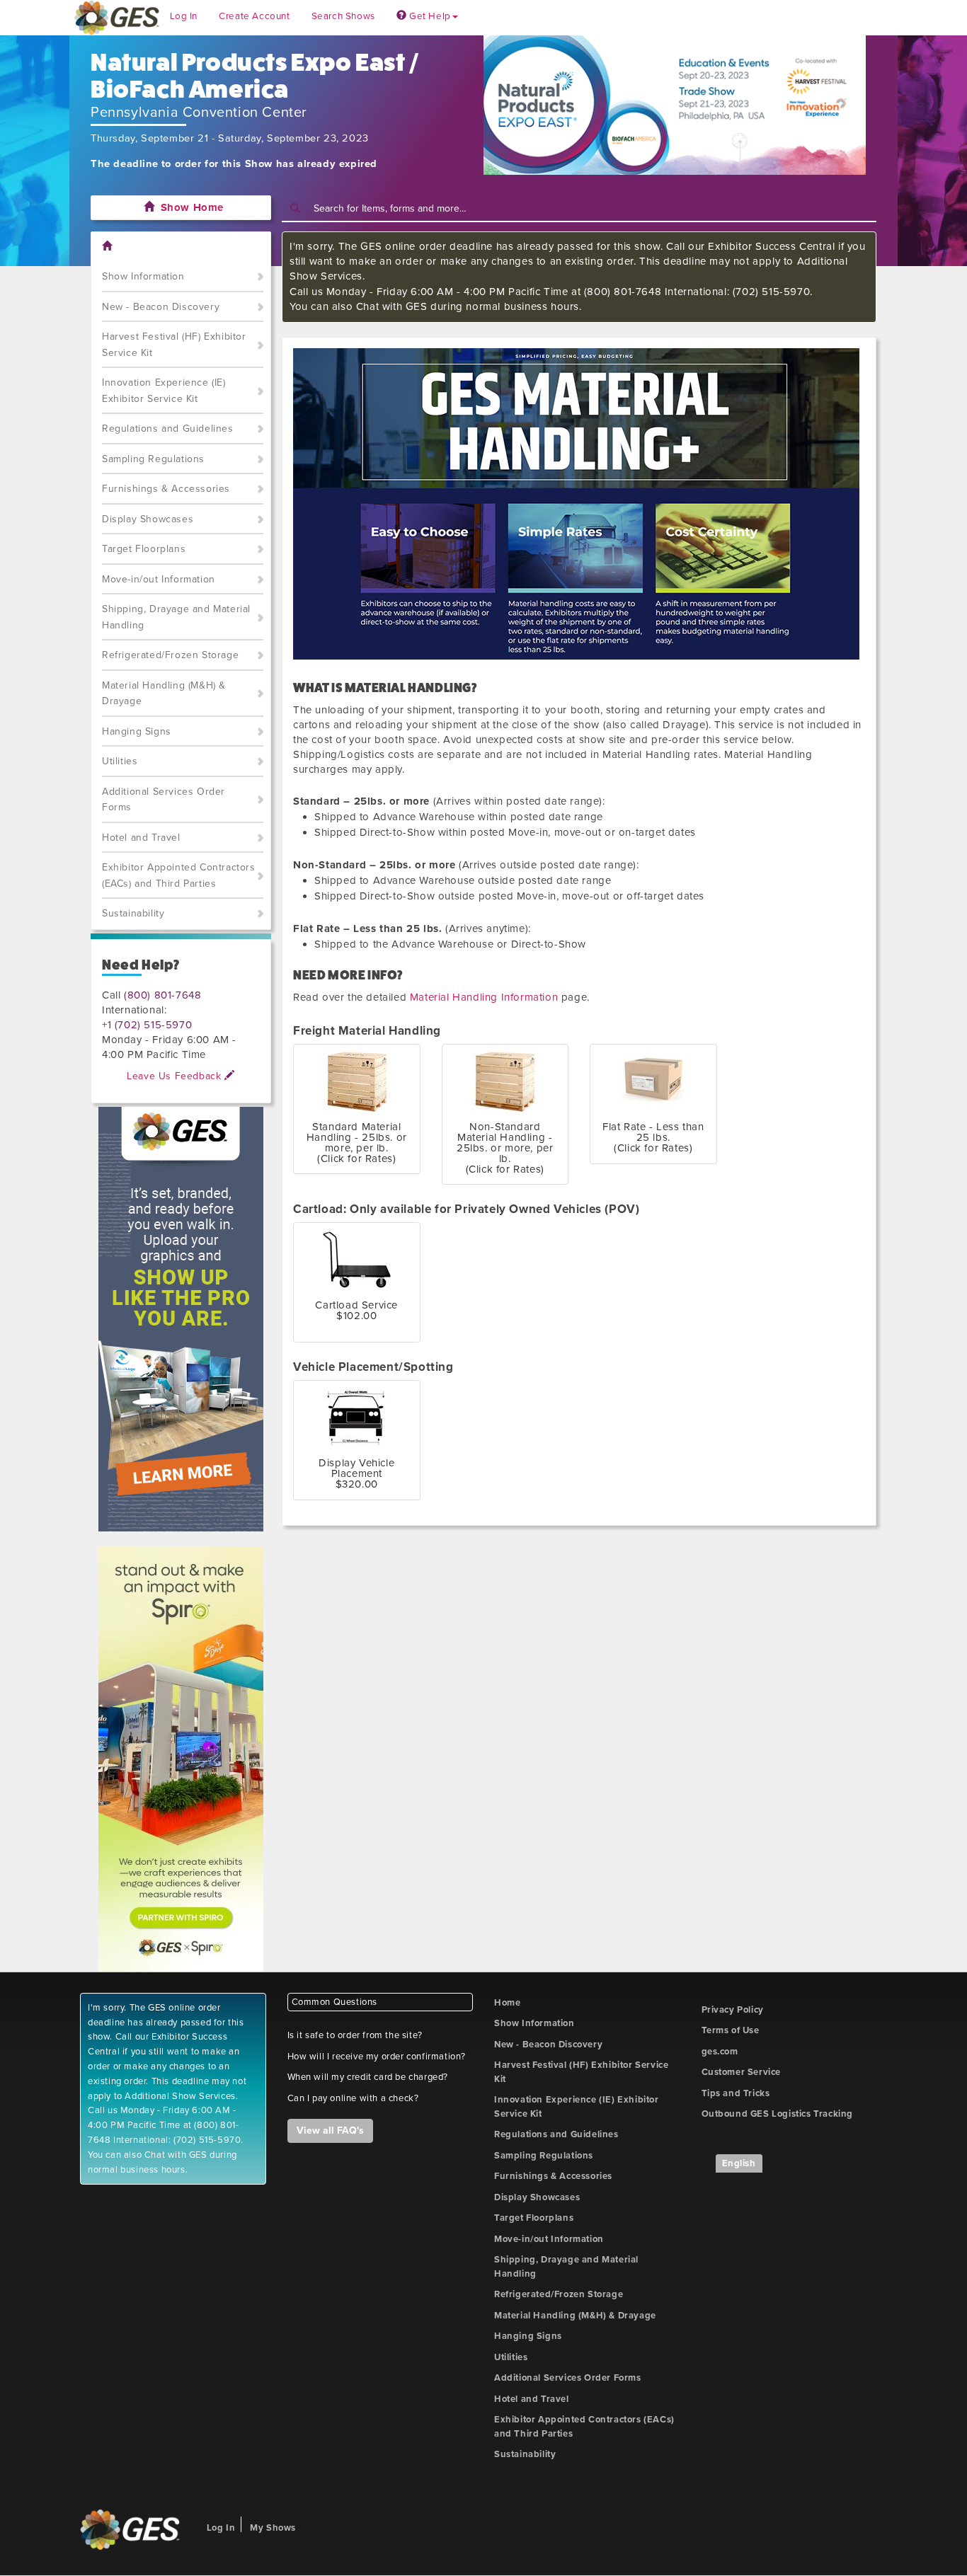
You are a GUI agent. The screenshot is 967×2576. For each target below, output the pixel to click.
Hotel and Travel (141, 838)
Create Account (254, 16)
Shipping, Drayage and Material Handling (176, 617)
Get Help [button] (428, 16)
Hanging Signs (137, 731)
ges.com (720, 2052)
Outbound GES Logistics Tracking (778, 2114)
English (739, 2163)
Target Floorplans (144, 549)
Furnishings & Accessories (166, 489)
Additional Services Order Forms (164, 800)
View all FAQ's (330, 2131)
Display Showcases (148, 519)
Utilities (120, 761)
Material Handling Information (484, 997)
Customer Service (742, 2072)
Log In (184, 16)
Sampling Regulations (153, 459)
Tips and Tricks (736, 2093)
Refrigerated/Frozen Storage (170, 655)
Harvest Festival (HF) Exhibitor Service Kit (174, 345)
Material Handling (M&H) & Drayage (164, 694)
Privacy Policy (733, 2010)
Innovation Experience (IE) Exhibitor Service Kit (164, 391)
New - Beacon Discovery (161, 307)
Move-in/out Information (159, 579)
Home (507, 2003)
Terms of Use (731, 2030)
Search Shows (343, 16)
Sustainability (133, 913)
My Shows (273, 2528)
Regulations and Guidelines (168, 429)
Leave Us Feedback (176, 1076)
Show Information (143, 276)
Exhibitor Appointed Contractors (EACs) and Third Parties (179, 875)
